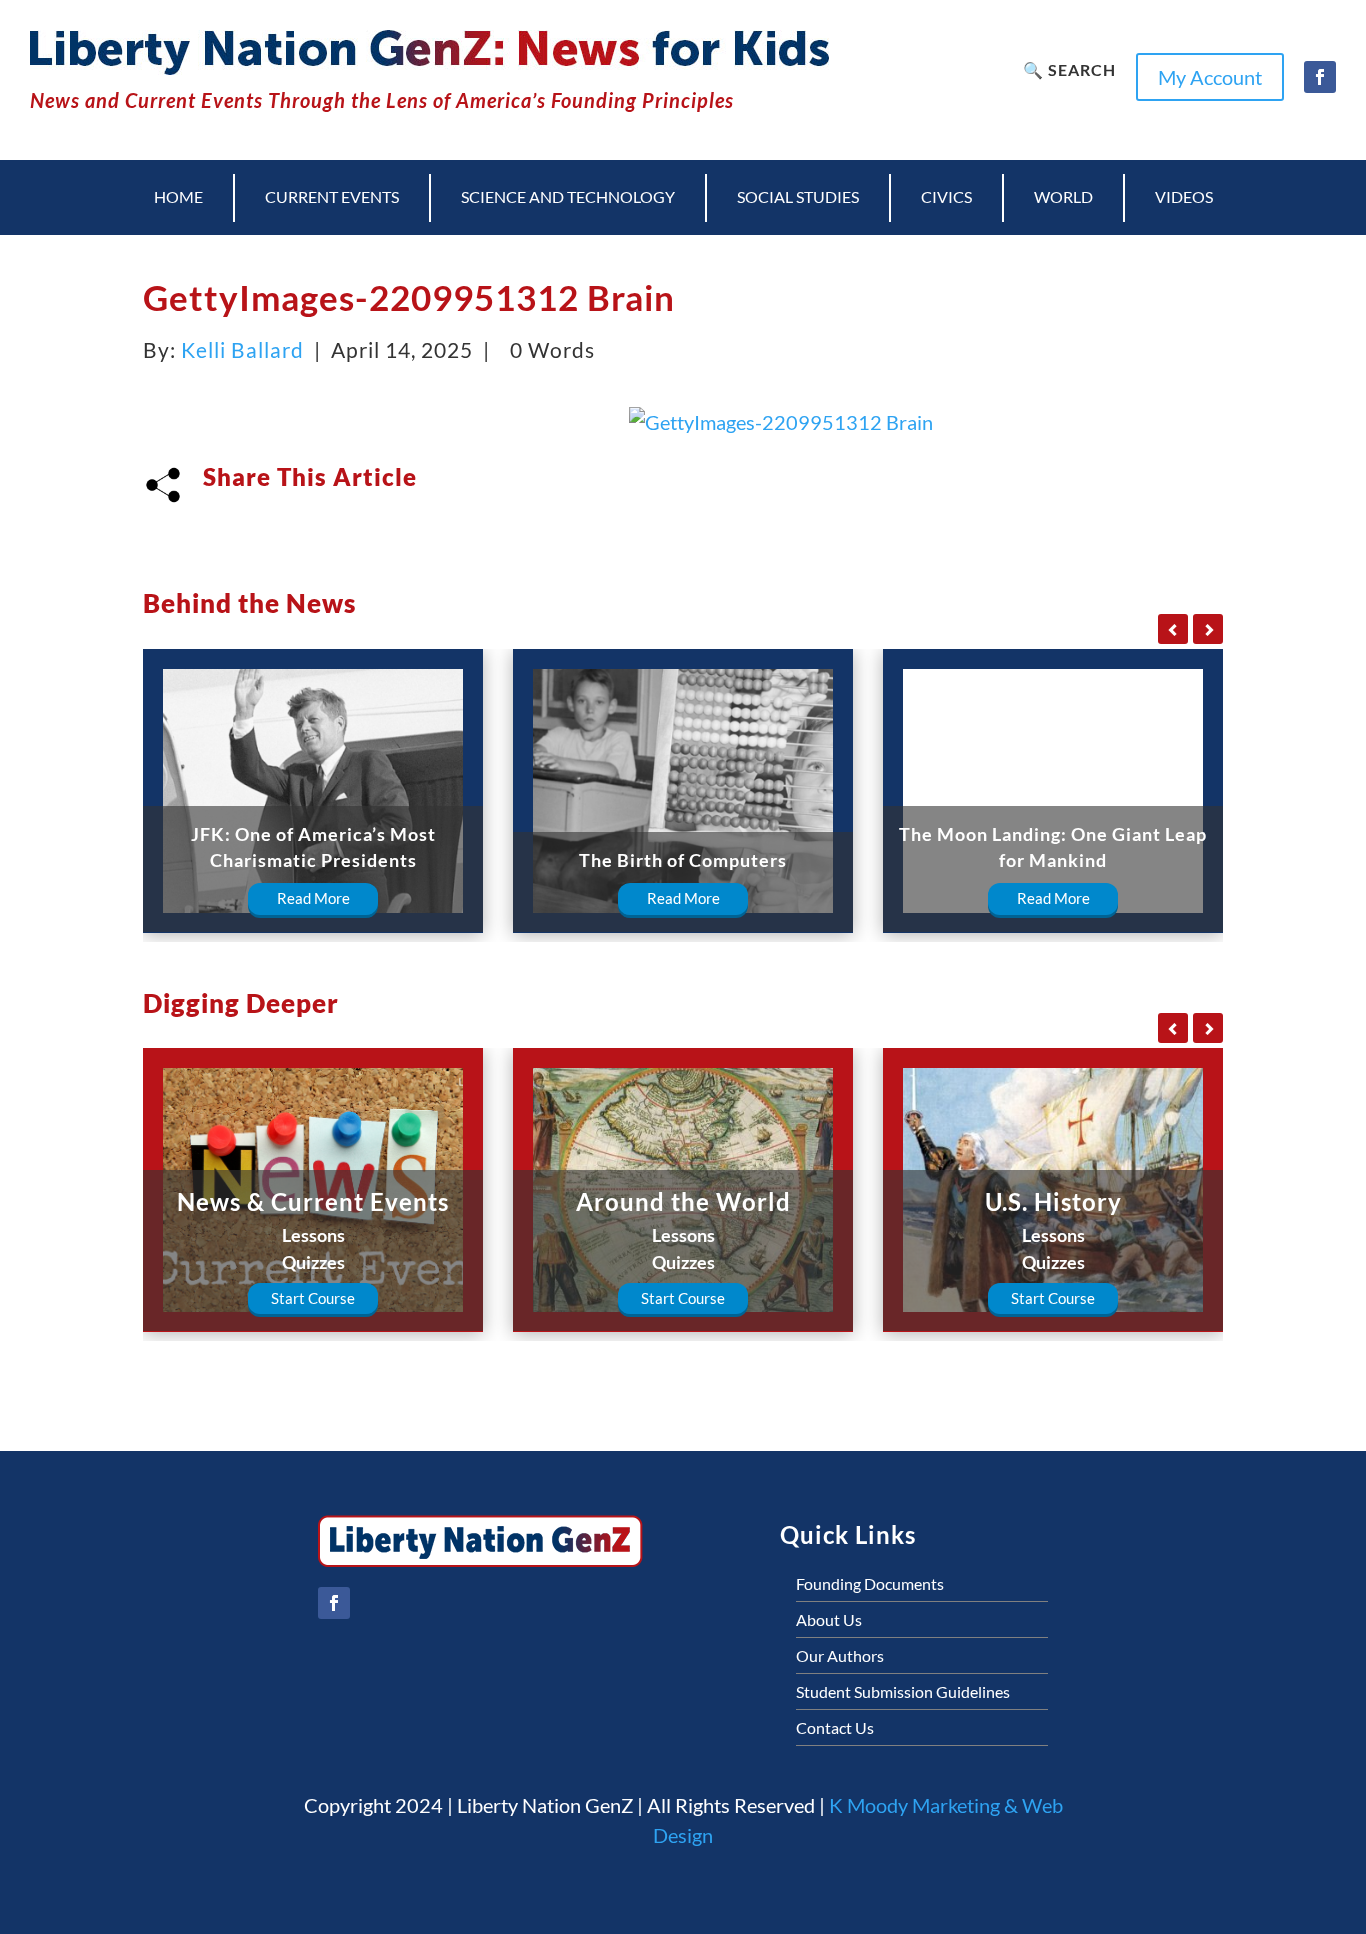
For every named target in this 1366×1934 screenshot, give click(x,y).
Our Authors (840, 1655)
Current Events (332, 196)
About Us (829, 1619)
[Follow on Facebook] (1320, 77)
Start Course (313, 1298)
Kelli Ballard (242, 349)
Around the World (683, 1201)
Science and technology (568, 196)
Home (178, 196)
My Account (1210, 77)
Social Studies (798, 196)
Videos (1184, 196)
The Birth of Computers (683, 860)
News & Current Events (313, 1201)
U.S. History (1053, 1201)
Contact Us (835, 1727)
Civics (946, 196)
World (1063, 196)
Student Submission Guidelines (903, 1691)
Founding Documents (870, 1583)
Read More (313, 898)
